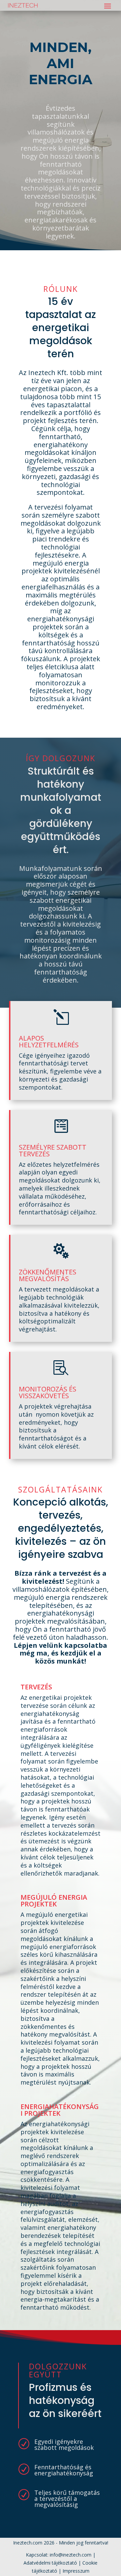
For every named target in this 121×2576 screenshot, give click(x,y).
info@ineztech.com (71, 2555)
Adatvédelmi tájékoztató (50, 2563)
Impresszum (76, 2571)
